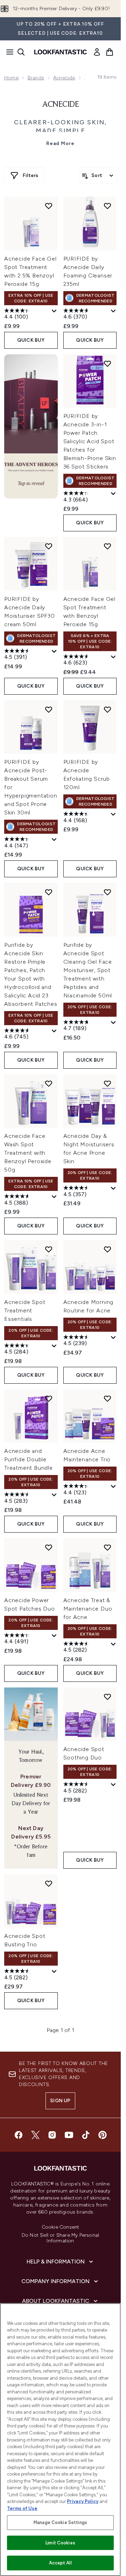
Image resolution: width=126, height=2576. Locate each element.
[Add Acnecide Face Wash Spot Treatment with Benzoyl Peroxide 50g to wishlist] (49, 1083)
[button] (31, 426)
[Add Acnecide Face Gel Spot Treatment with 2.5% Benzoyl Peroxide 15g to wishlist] (49, 206)
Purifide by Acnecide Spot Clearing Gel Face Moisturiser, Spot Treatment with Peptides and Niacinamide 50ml (88, 970)
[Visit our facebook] (19, 2135)
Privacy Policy (83, 2501)
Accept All (60, 2563)
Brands (36, 78)
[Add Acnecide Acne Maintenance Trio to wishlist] (107, 1398)
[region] (60, 2440)
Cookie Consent (61, 2227)
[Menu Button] (8, 52)
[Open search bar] (21, 52)
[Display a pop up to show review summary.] (54, 311)
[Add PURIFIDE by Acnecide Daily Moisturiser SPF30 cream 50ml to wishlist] (49, 546)
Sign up (60, 2101)
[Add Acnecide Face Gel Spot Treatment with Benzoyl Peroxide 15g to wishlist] (107, 546)
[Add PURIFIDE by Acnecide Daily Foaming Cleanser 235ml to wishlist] (107, 206)
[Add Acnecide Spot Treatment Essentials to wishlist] (49, 1249)
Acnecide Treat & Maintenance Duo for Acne (88, 1609)
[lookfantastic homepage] (61, 52)
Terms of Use (22, 2508)
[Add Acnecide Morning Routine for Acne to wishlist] (107, 1249)
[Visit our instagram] (52, 2135)
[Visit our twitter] (35, 2135)
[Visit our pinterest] (103, 2135)
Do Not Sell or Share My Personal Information (60, 2238)
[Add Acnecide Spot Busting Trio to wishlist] (49, 1883)
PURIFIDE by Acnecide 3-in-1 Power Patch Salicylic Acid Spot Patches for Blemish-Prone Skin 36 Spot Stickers (90, 441)
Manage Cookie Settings (60, 2522)
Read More (60, 143)
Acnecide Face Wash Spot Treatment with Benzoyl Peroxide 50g (28, 1153)
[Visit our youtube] (69, 2135)
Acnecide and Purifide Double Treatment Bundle (29, 1459)
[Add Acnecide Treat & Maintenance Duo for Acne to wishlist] (107, 1547)
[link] (97, 52)
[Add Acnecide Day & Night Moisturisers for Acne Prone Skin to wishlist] (107, 1083)
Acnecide (64, 78)
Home (11, 78)
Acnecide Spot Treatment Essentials (25, 1310)
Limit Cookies (60, 2543)
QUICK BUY (31, 340)
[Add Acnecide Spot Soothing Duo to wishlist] (107, 1697)
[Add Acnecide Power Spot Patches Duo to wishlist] (49, 1547)
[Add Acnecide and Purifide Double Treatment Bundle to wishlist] (49, 1398)
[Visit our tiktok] (86, 2135)
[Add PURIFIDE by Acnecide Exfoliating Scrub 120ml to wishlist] (107, 709)
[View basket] (110, 52)
